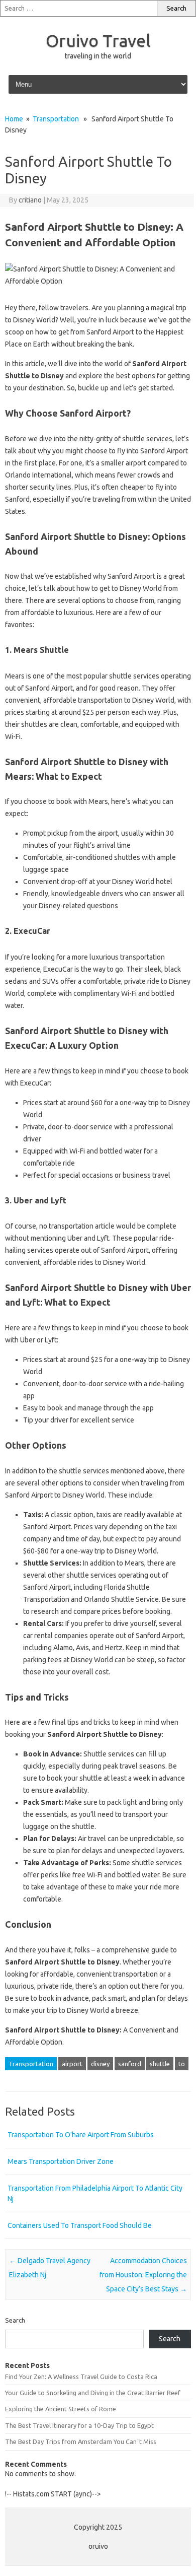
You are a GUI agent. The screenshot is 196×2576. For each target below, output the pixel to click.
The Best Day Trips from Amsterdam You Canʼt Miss (81, 2442)
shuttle (160, 2064)
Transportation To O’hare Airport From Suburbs (81, 2135)
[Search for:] (78, 8)
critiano (30, 200)
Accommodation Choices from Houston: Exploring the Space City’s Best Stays (143, 2275)
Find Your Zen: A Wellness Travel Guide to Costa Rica (81, 2377)
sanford (130, 2064)
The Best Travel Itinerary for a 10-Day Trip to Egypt (79, 2425)
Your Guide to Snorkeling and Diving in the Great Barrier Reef (93, 2393)
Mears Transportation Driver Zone (61, 2161)
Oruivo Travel (98, 40)
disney (100, 2064)
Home (14, 119)
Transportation (56, 119)
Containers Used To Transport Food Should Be (80, 2225)
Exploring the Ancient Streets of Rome (61, 2409)
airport (72, 2064)
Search (15, 2320)
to (182, 2064)
